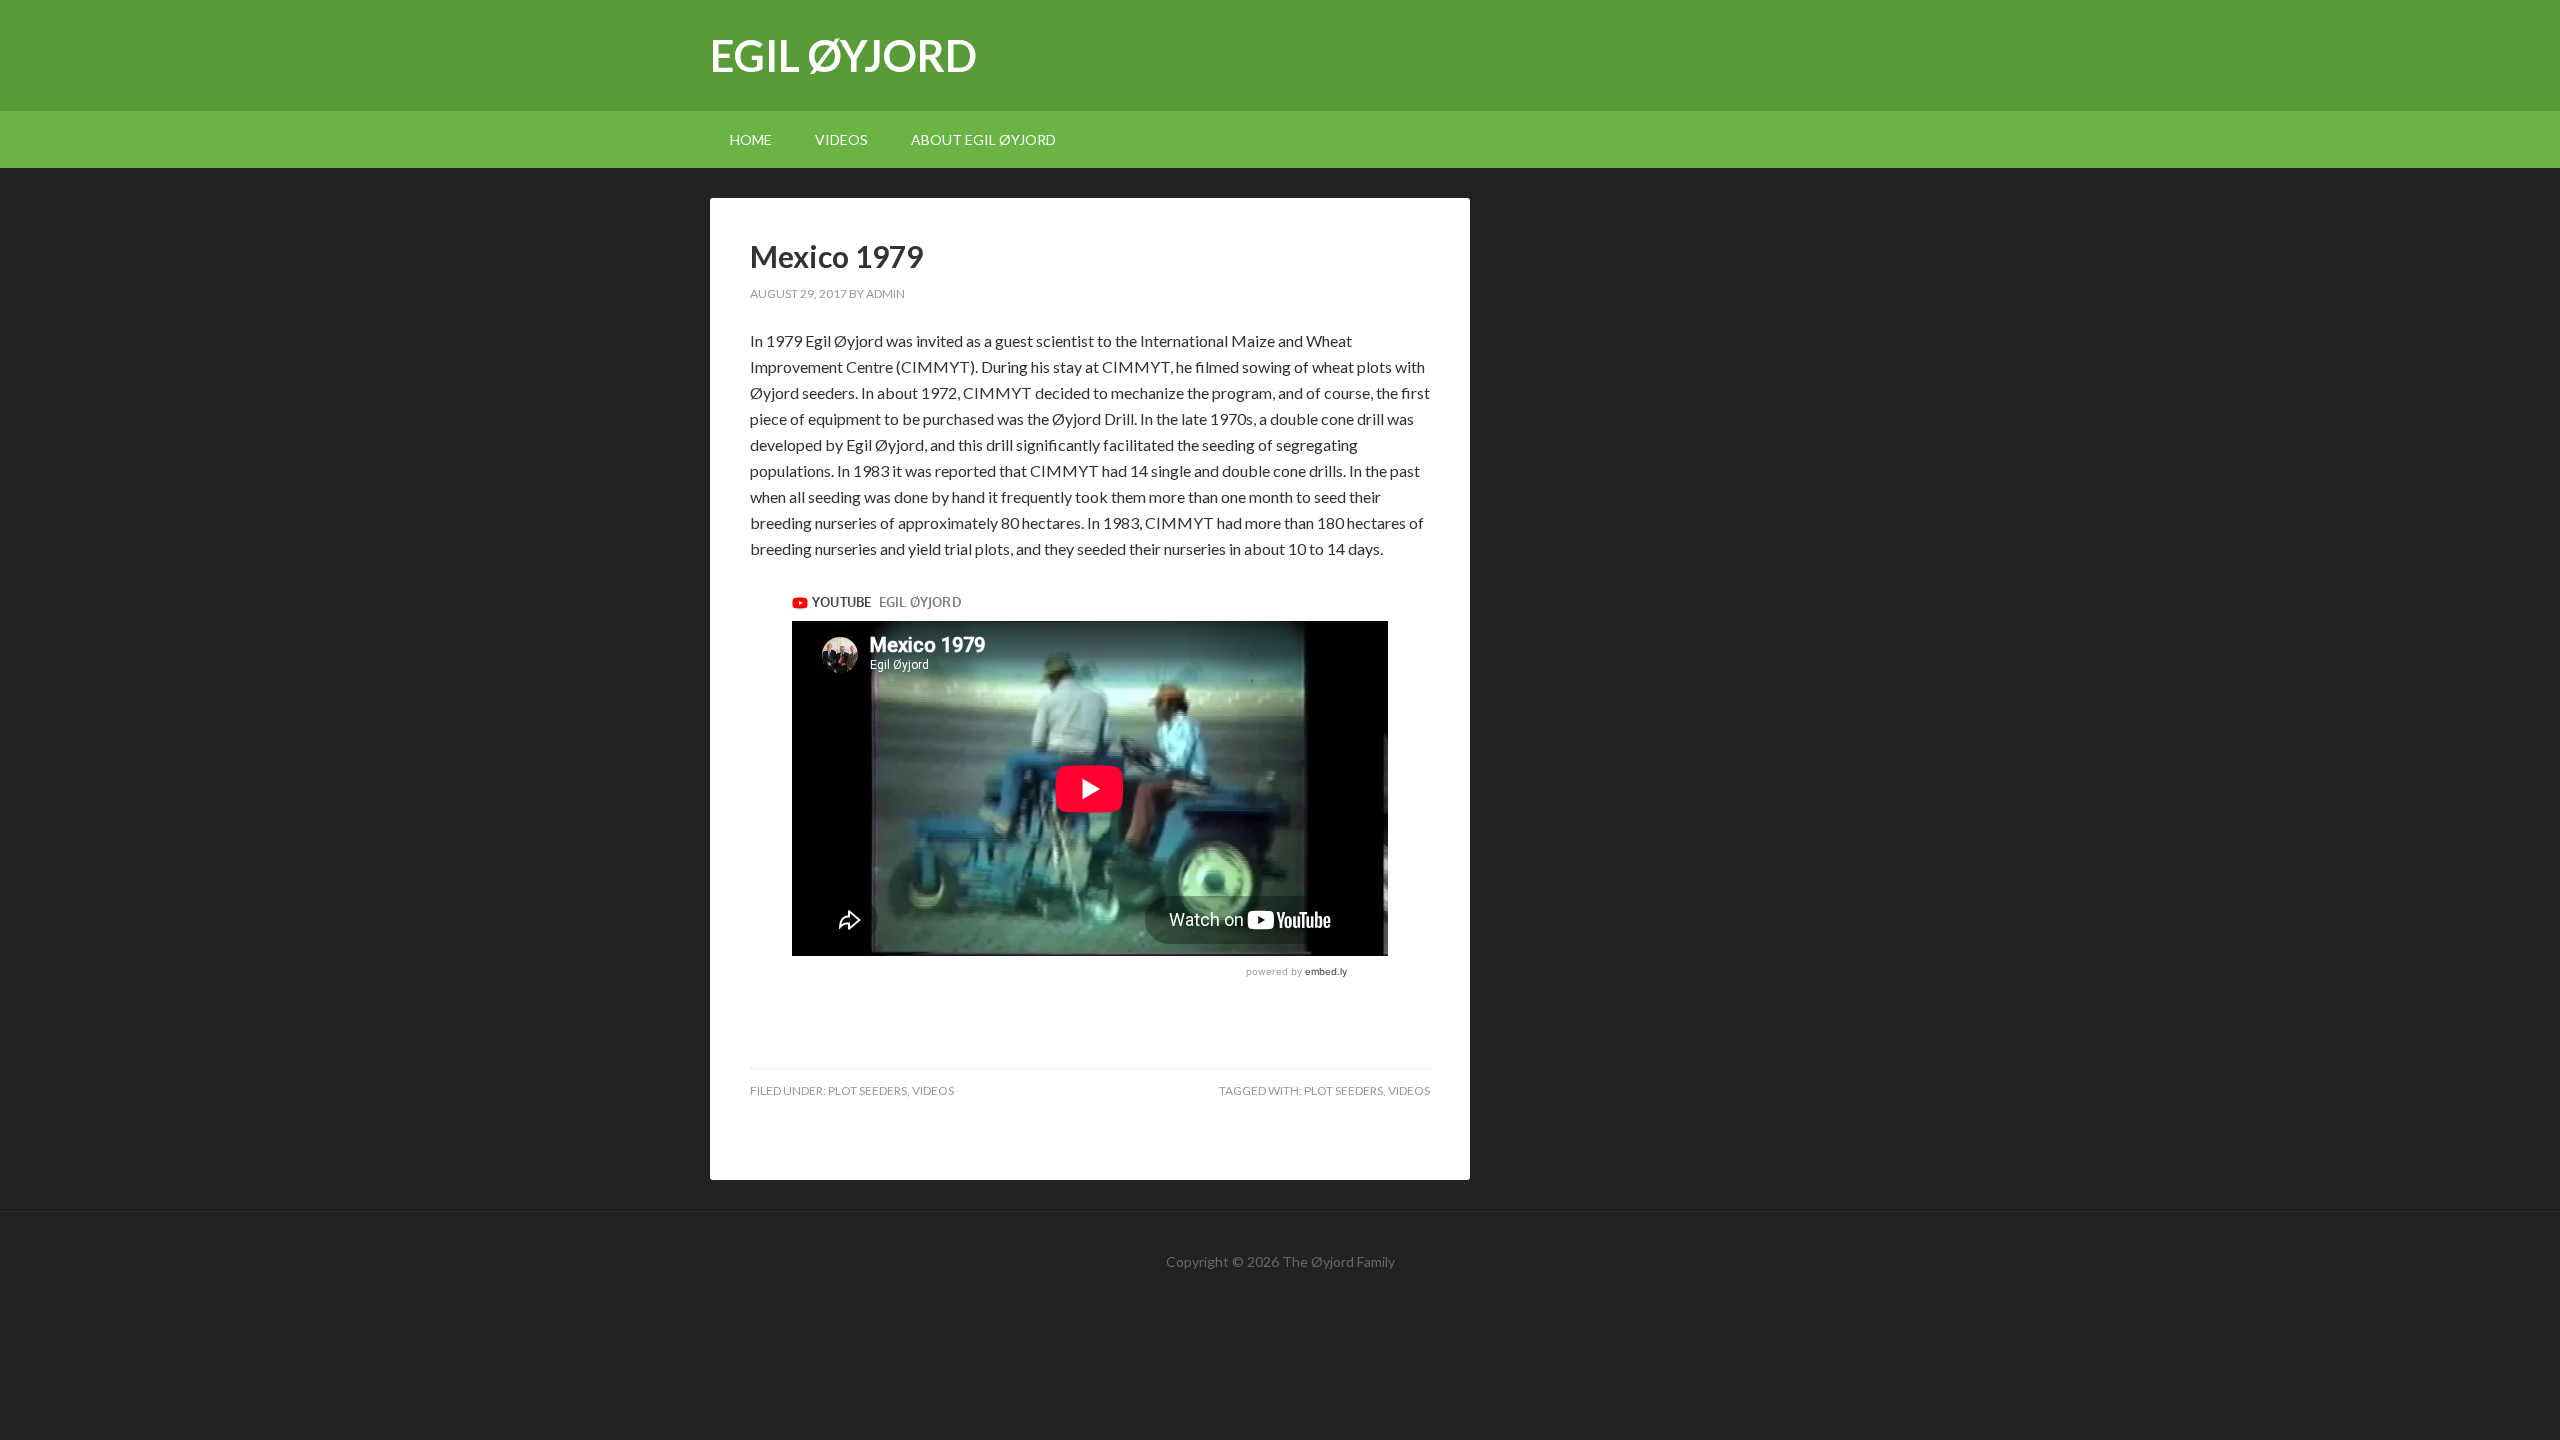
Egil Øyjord (843, 55)
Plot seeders (867, 1090)
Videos (933, 1090)
